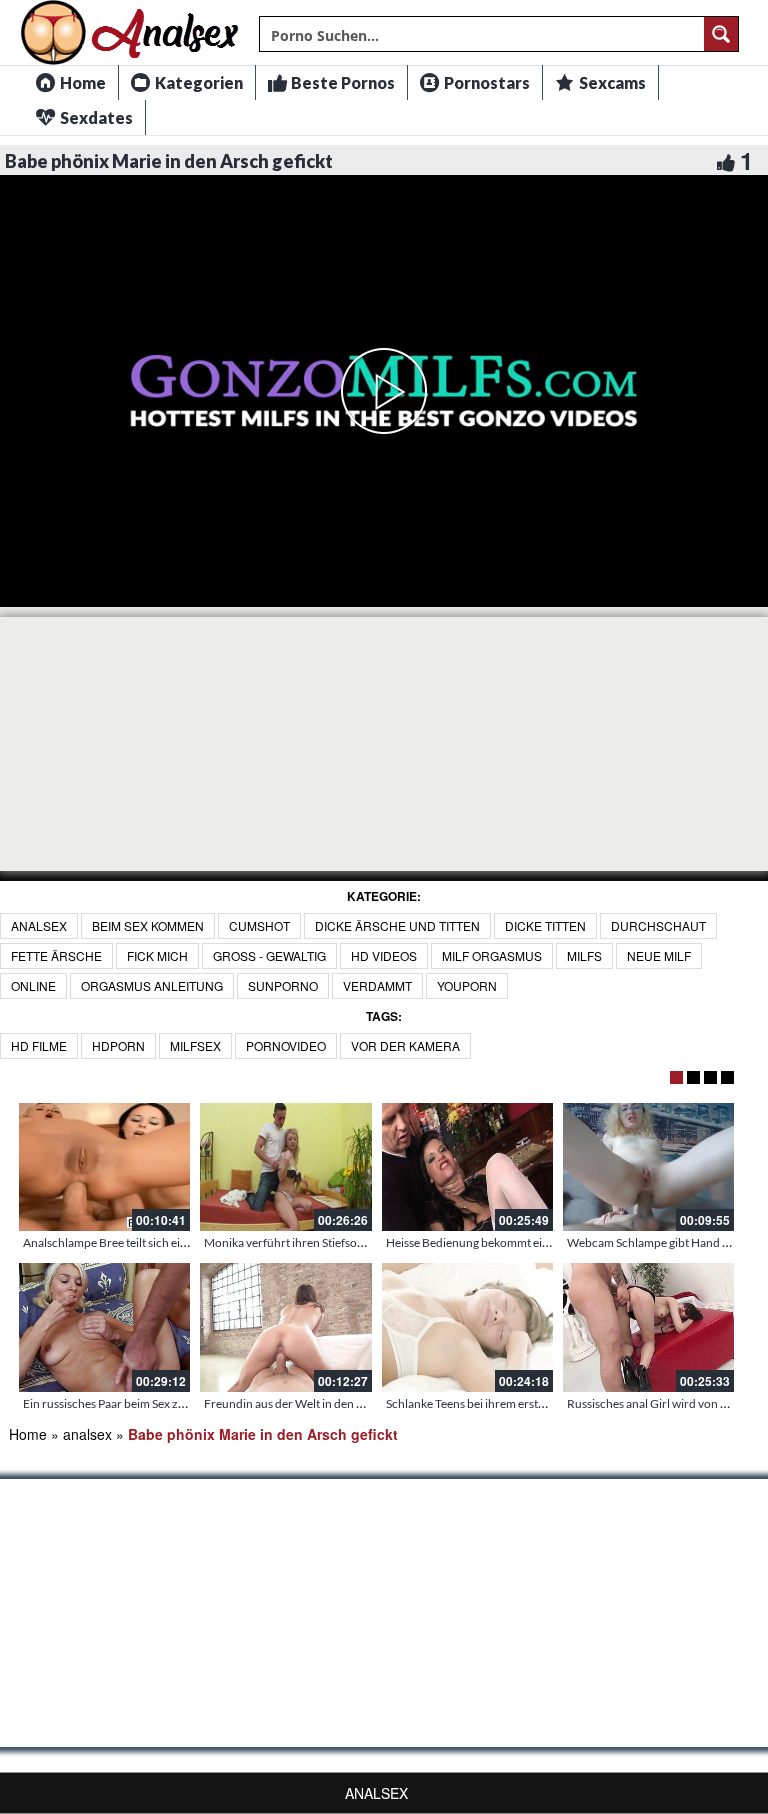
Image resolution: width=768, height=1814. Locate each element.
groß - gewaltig (269, 955)
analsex (39, 925)
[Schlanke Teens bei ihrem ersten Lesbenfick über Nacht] (467, 1327)
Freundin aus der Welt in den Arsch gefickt (314, 1403)
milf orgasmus (492, 955)
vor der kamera (405, 1045)
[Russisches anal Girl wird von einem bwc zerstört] (648, 1327)
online (33, 985)
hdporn (118, 1045)
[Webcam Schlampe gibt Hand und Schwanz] (648, 1167)
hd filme (39, 1045)
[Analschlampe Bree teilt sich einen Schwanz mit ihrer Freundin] (104, 1167)
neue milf (659, 955)
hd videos (384, 955)
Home (28, 1434)
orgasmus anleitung (152, 985)
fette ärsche (56, 955)
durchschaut (658, 925)
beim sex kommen (148, 925)
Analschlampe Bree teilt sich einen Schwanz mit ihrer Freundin (185, 1242)
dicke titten (545, 925)
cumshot (259, 925)
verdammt (377, 985)
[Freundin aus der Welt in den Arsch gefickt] (285, 1327)
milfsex (195, 1045)
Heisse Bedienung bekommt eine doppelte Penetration (527, 1242)
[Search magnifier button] (721, 34)
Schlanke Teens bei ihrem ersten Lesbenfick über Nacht (528, 1403)
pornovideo (286, 1045)
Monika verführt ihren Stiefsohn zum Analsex (321, 1242)
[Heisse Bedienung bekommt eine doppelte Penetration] (467, 1167)
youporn (467, 985)
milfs (584, 955)
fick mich (157, 955)
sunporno (283, 985)
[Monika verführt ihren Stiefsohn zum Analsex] (285, 1167)
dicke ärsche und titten (397, 925)
